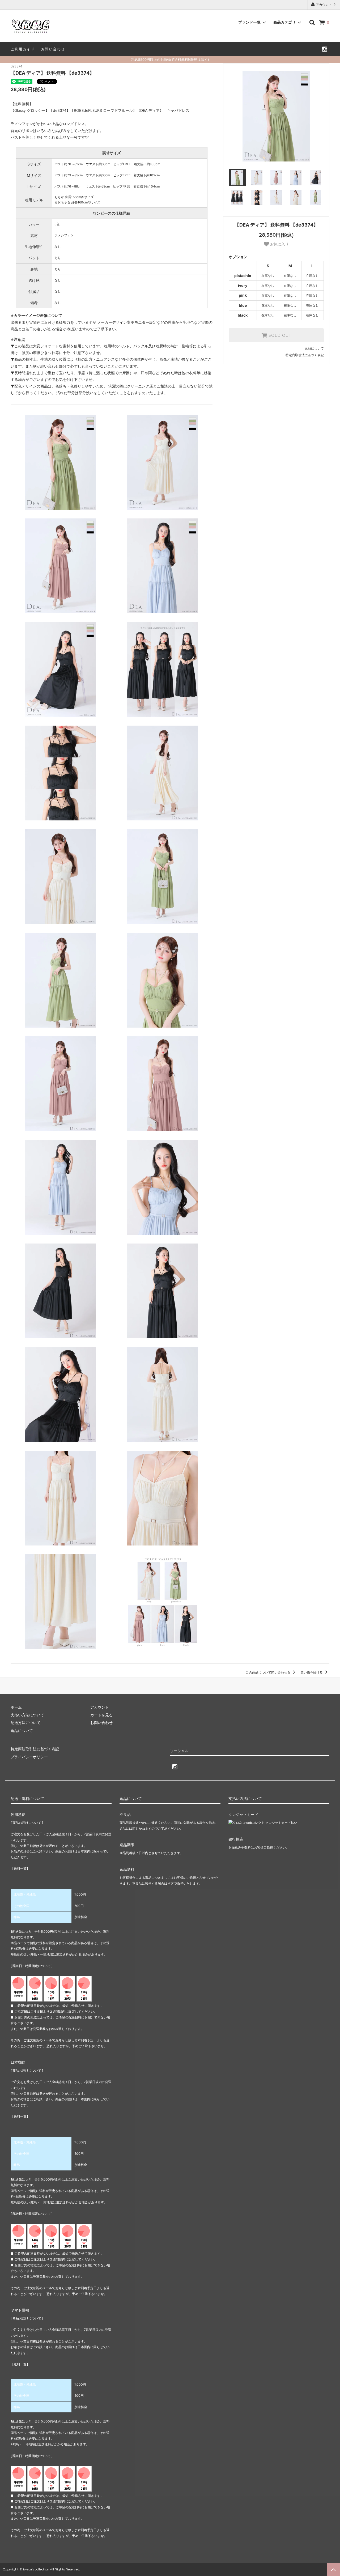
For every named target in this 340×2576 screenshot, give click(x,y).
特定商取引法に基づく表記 (305, 355)
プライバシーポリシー (29, 1757)
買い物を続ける (312, 1672)
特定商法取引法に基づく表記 (35, 1749)
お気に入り (279, 244)
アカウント (324, 5)
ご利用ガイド (23, 49)
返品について (314, 348)
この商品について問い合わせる (268, 1672)
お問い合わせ (53, 49)
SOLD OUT (279, 335)
